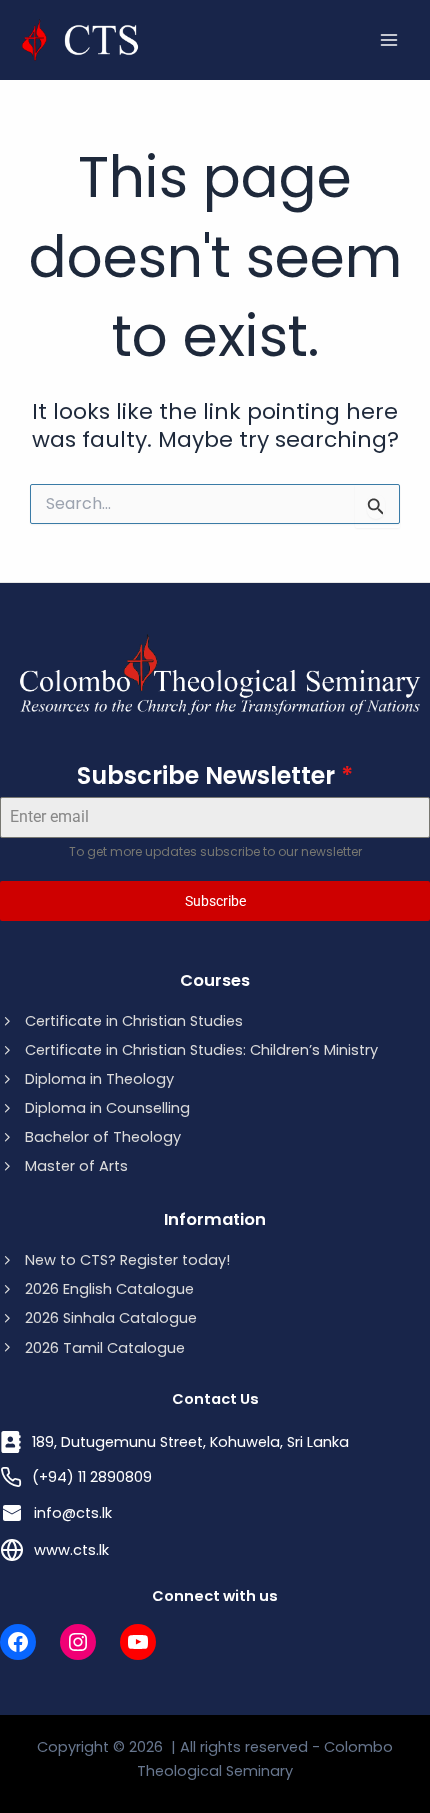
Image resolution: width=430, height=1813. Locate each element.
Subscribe (215, 901)
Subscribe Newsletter (215, 775)
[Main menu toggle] (389, 40)
